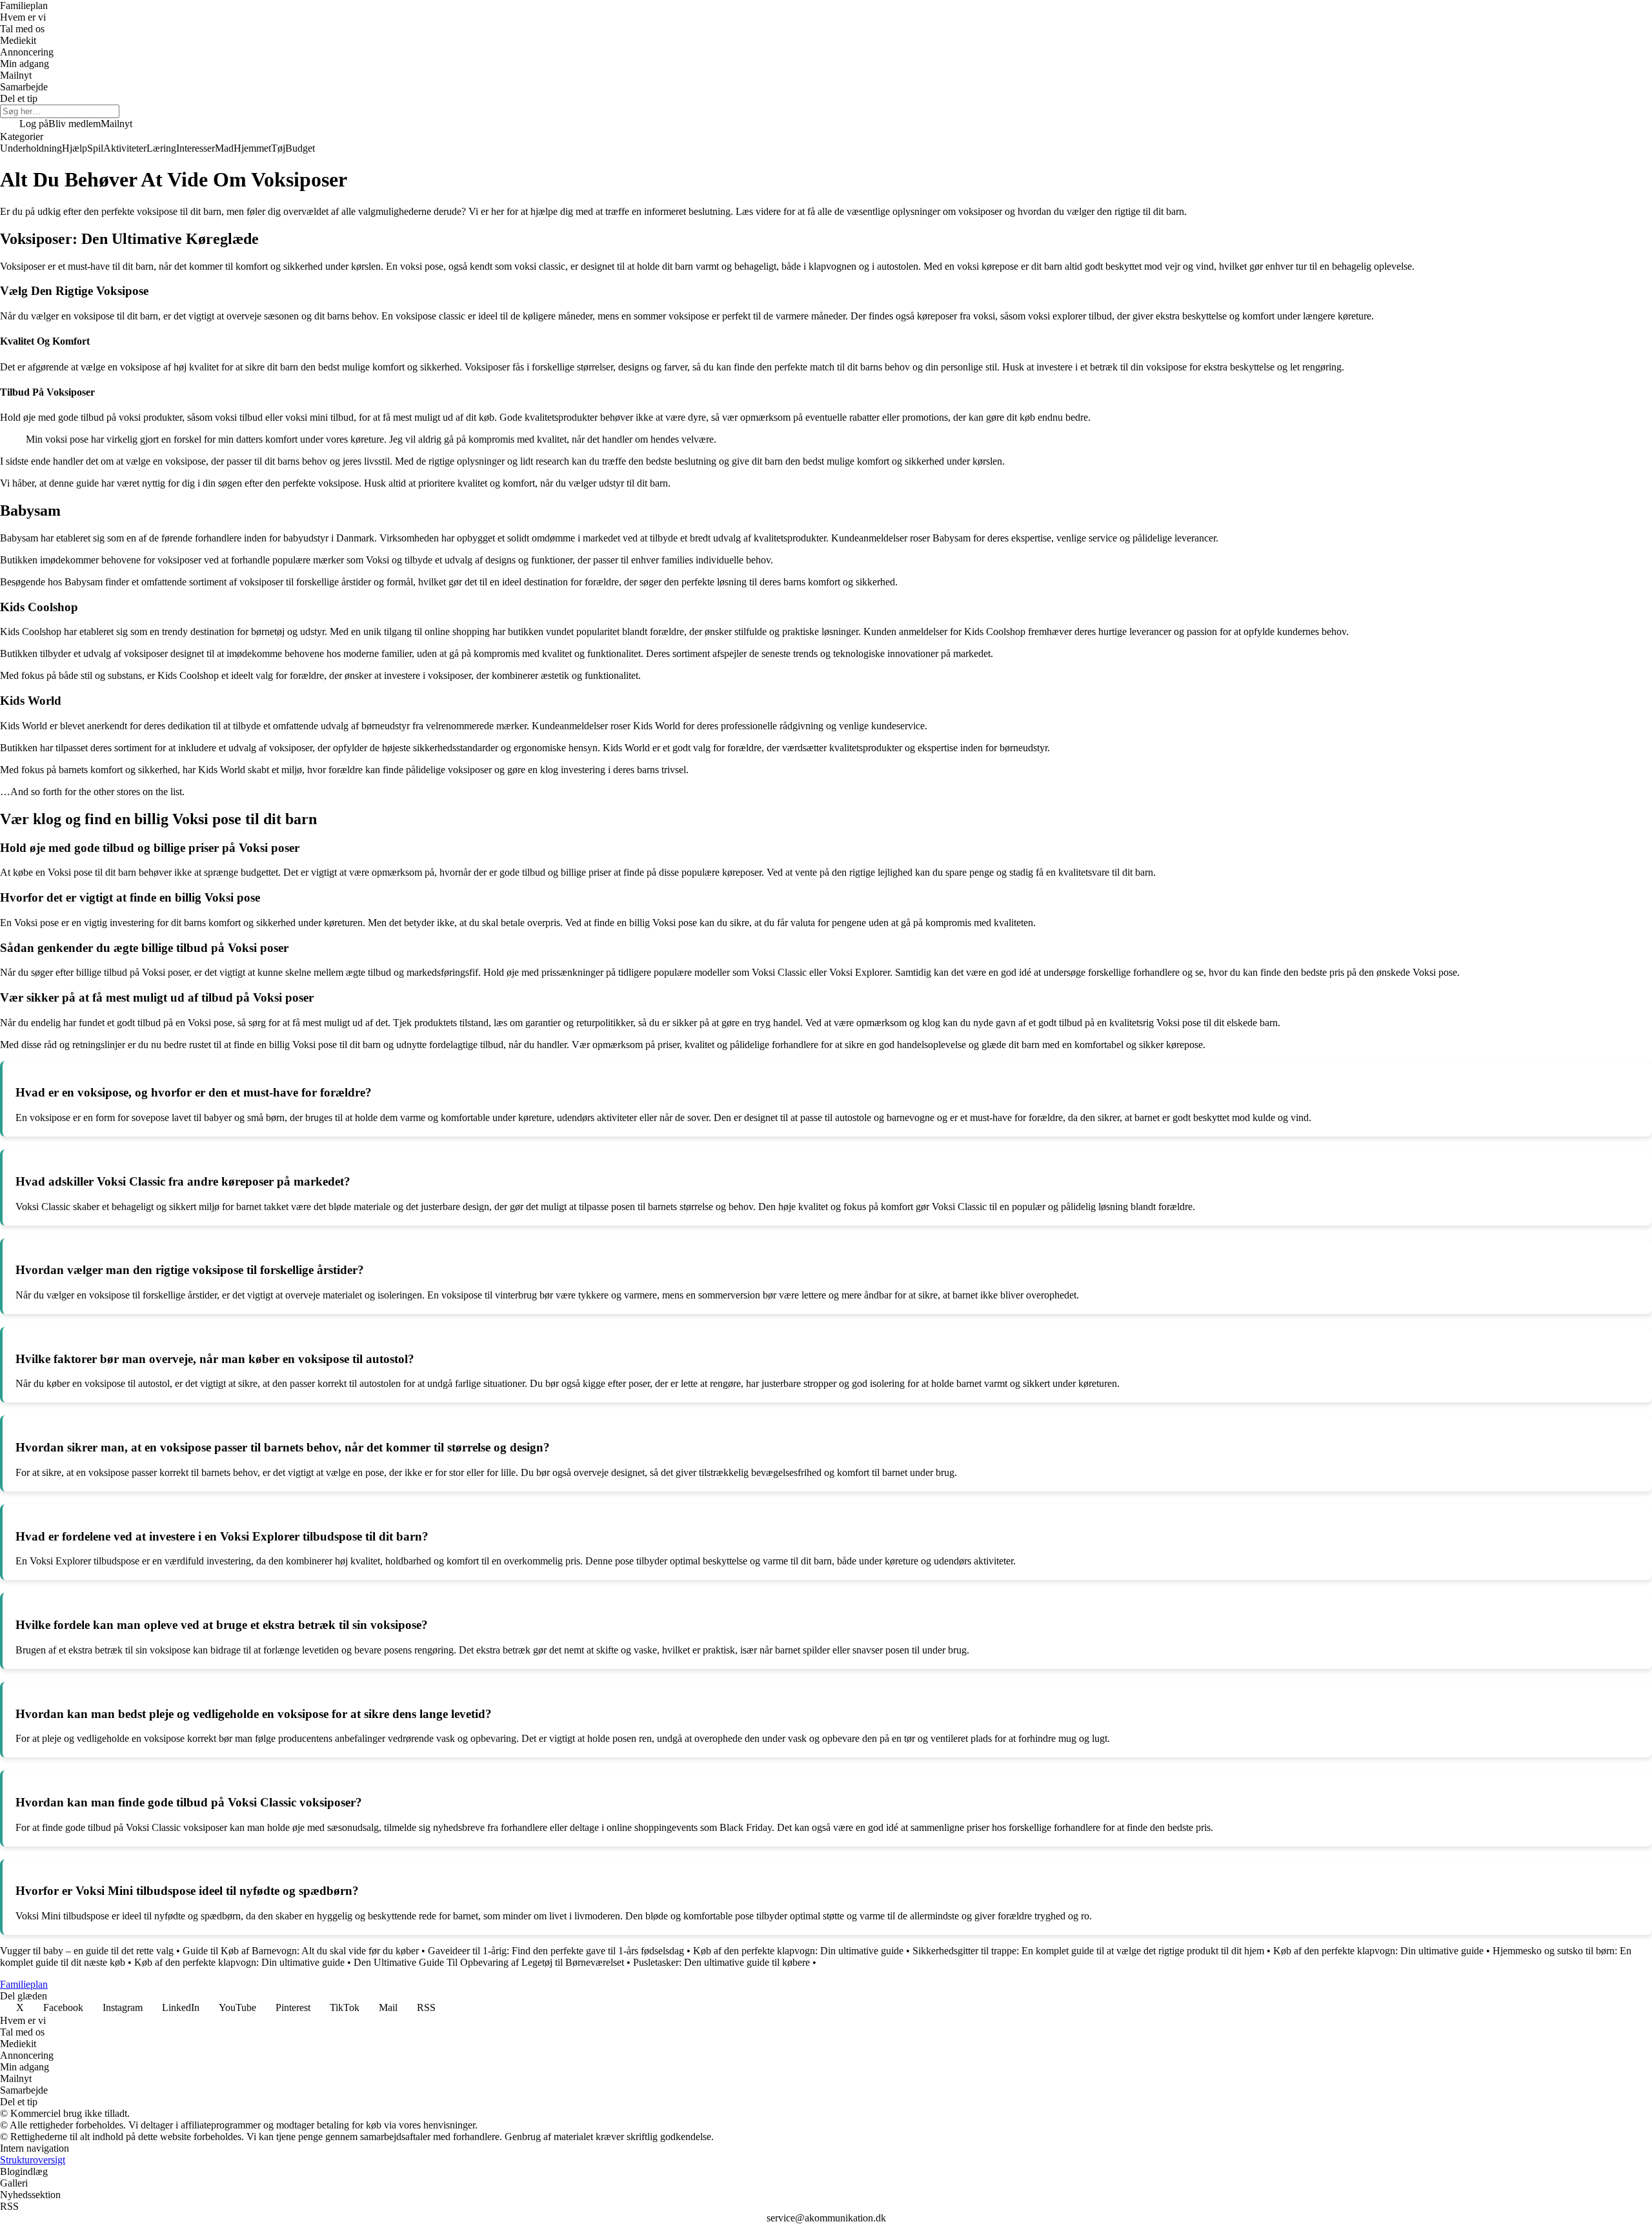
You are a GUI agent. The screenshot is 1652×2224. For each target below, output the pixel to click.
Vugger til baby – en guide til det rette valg (87, 1951)
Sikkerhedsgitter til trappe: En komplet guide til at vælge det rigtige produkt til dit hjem (1088, 1951)
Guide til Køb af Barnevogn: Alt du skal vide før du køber (301, 1951)
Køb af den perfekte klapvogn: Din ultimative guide (798, 1951)
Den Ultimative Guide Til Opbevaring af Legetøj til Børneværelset (489, 1962)
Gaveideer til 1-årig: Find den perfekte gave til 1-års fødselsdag (556, 1951)
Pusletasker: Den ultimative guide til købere (721, 1962)
